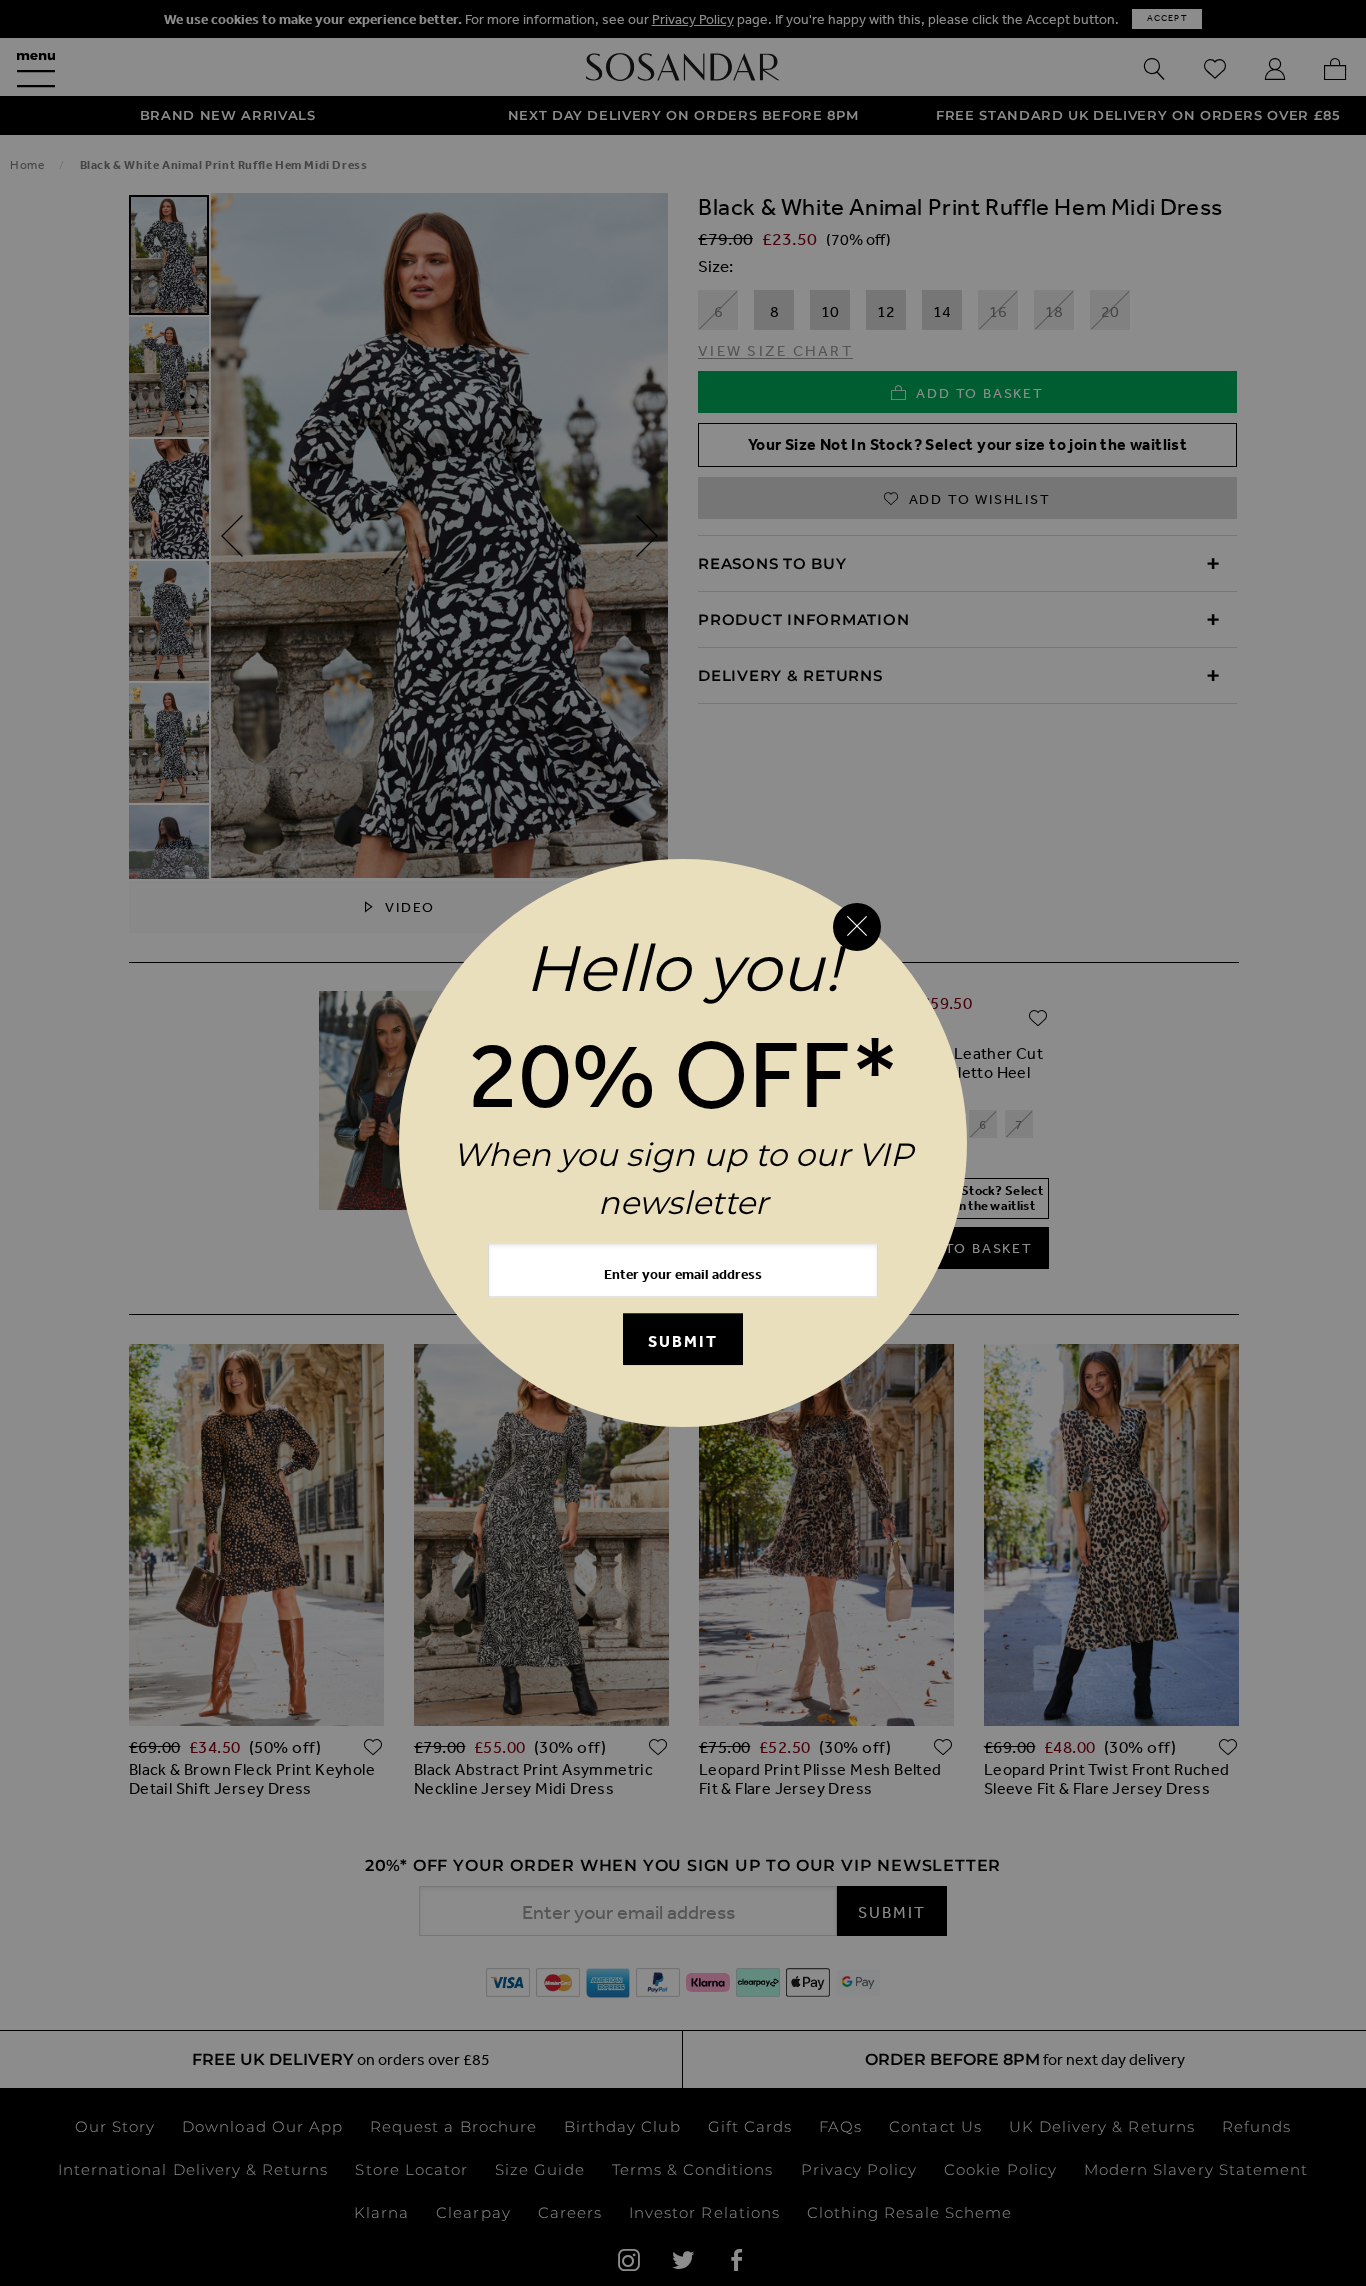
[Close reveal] (857, 927)
